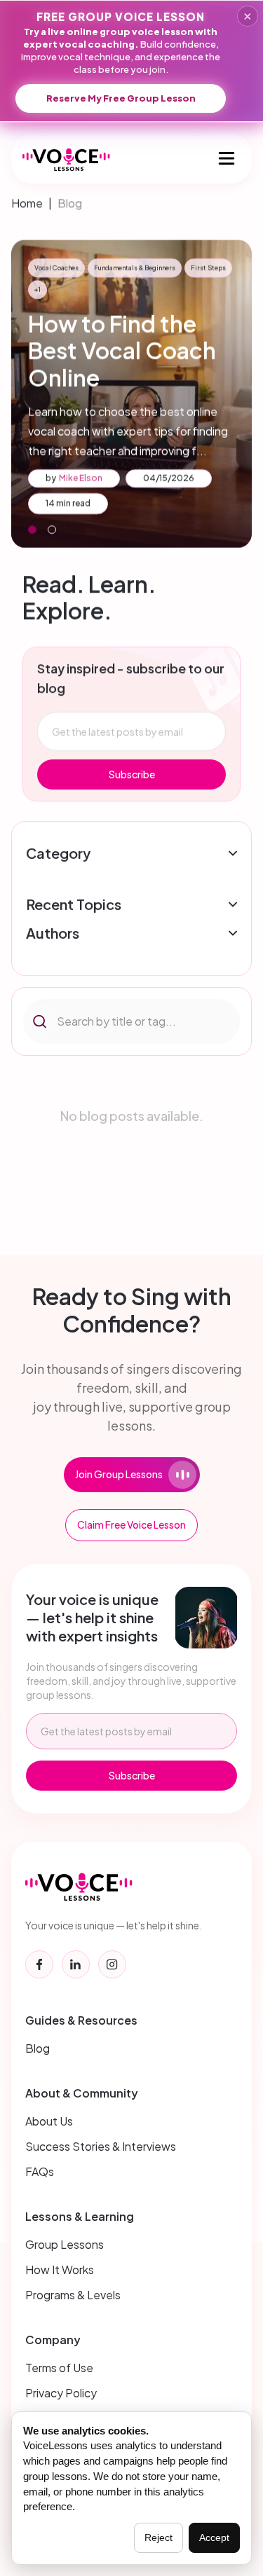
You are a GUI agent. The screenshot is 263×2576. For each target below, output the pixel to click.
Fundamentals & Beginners (137, 268)
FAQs (40, 2171)
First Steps (30, 268)
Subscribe (132, 774)
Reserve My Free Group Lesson (121, 98)
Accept (214, 2537)
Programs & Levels (73, 2295)
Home (27, 203)
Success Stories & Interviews (101, 2146)
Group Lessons (65, 2244)
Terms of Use (59, 2368)
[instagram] (112, 1964)
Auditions (208, 268)
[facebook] (39, 1964)
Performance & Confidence (137, 290)
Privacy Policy (61, 2393)
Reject (159, 2537)
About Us (49, 2121)
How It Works (60, 2270)
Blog (70, 203)
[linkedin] (76, 1964)
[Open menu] (227, 158)
